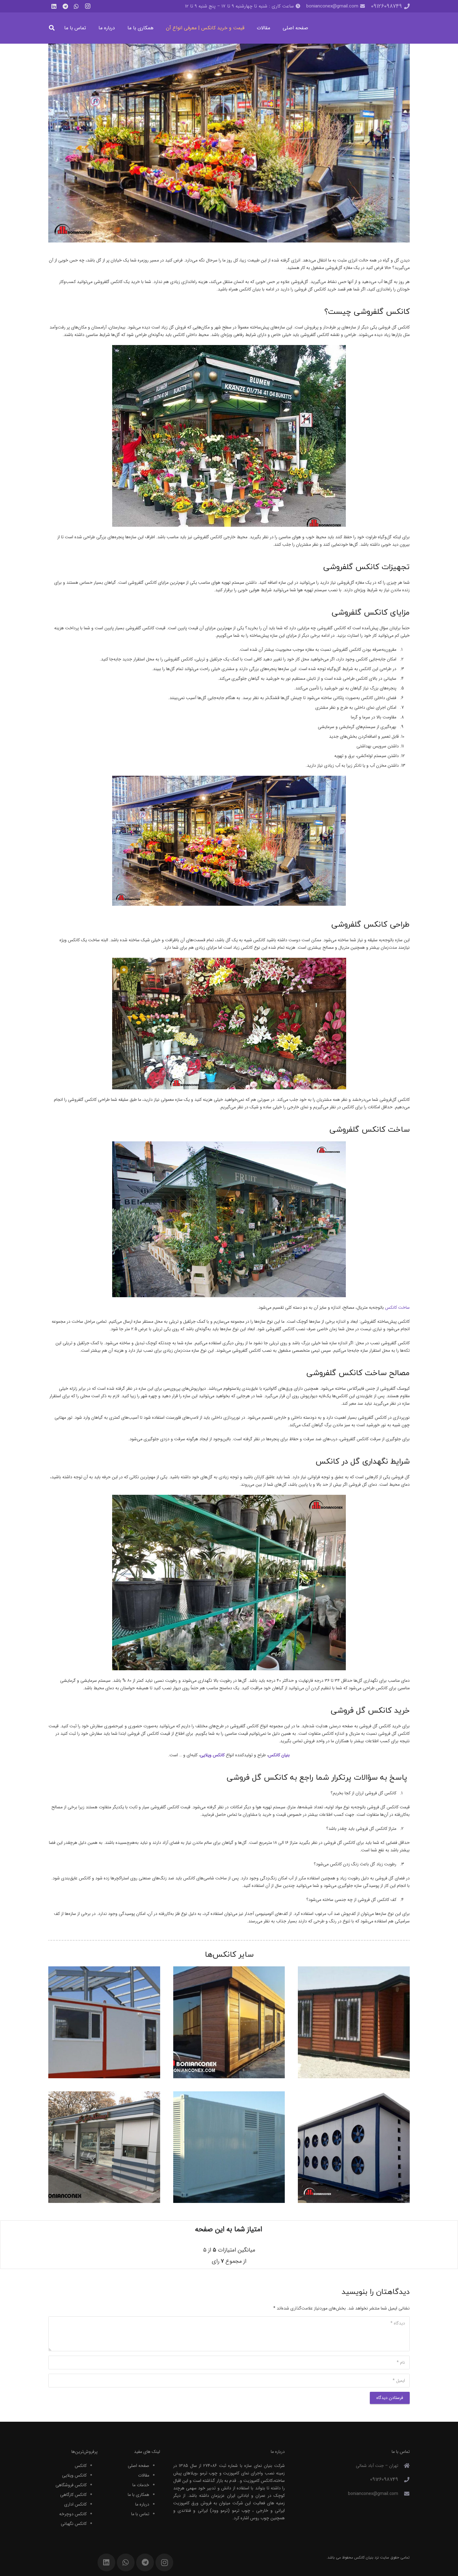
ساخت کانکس (397, 1307)
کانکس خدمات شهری (104, 2139)
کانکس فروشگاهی (71, 2485)
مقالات (144, 2475)
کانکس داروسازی (104, 2014)
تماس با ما (140, 2514)
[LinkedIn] (54, 6)
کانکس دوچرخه (73, 2514)
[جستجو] (52, 28)
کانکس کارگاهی (73, 2495)
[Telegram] (65, 6)
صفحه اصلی (138, 2466)
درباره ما (142, 2504)
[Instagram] (88, 6)
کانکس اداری (229, 2022)
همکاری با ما (138, 2495)
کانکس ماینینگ (354, 2147)
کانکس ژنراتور (229, 2147)
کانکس (81, 2466)
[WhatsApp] (76, 6)
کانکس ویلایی (74, 2475)
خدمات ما (141, 2485)
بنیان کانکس (364, 2557)
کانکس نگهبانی (74, 2524)
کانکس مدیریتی (354, 2022)
